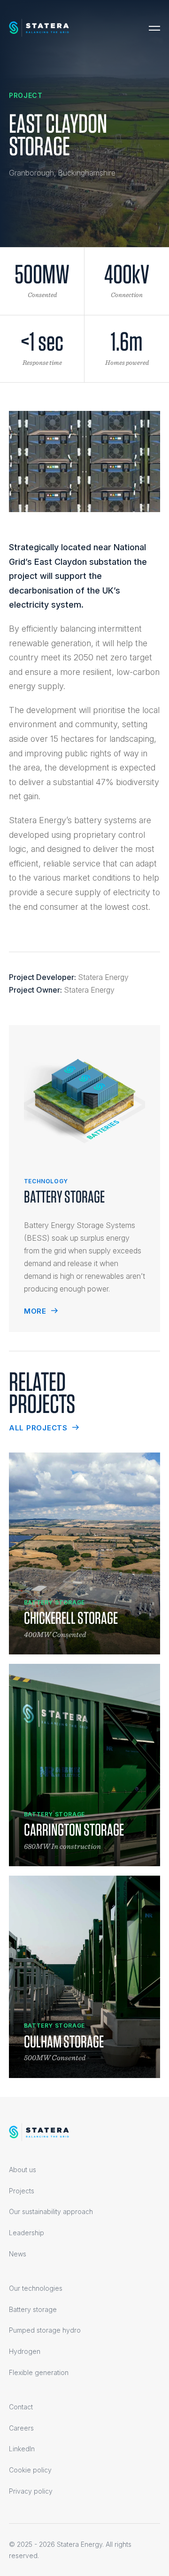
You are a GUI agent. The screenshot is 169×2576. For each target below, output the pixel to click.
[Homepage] (39, 28)
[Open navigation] (154, 28)
